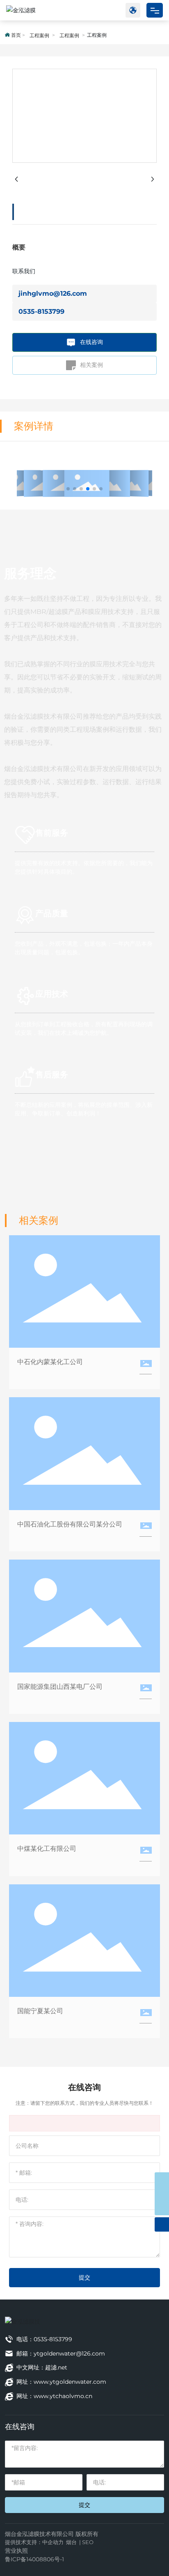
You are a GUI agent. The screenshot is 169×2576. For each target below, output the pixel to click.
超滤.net (56, 2367)
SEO (88, 2542)
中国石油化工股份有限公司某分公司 (70, 1524)
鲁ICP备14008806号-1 (34, 2559)
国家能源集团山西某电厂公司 (60, 1687)
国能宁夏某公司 (40, 2011)
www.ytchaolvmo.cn (63, 2396)
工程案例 (39, 35)
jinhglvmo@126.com (53, 293)
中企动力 (53, 2542)
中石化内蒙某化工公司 (50, 1362)
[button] (68, 489)
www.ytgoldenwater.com (70, 2382)
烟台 (71, 2542)
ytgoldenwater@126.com (69, 2353)
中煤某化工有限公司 (47, 1849)
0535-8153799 (41, 311)
